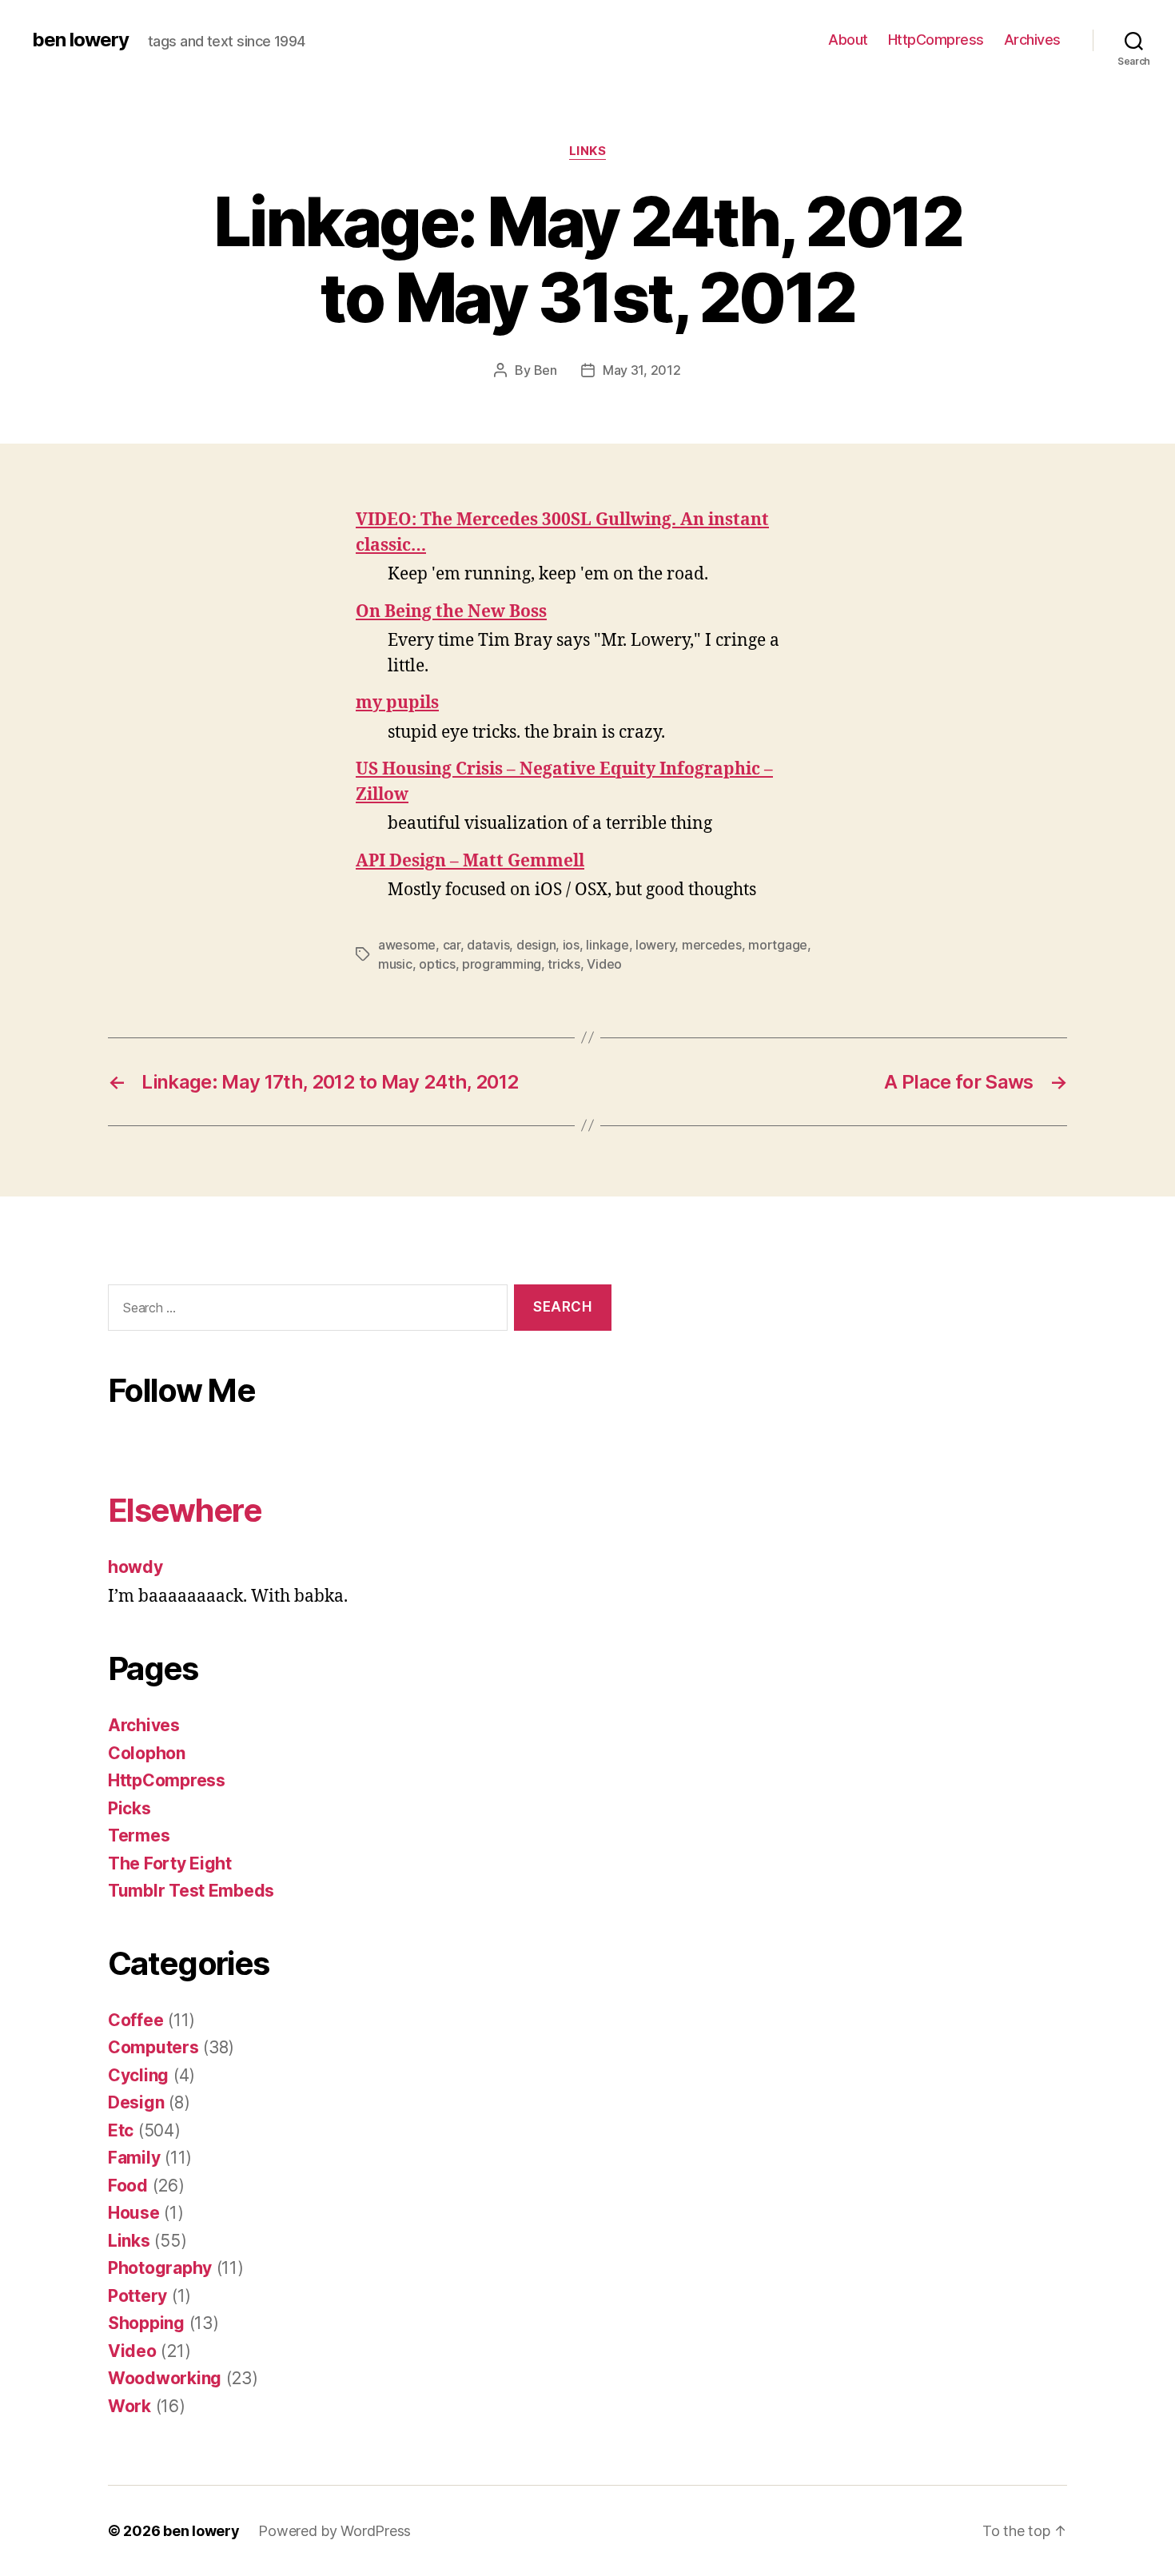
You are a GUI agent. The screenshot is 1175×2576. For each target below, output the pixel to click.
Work (129, 2406)
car (452, 945)
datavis (488, 945)
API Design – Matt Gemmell (470, 861)
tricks (564, 964)
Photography (160, 2268)
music (395, 964)
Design (136, 2102)
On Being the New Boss (451, 612)
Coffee (135, 2020)
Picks (129, 1808)
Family (134, 2158)
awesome (407, 945)
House (134, 2213)
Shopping (146, 2323)
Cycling (138, 2075)
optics (437, 964)
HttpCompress (936, 40)
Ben (546, 370)
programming (502, 964)
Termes (139, 1835)
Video (604, 964)
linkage (607, 945)
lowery (655, 945)
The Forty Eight (170, 1863)
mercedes (712, 945)
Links (588, 151)
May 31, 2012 (642, 370)
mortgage (778, 945)
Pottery (137, 2296)
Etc (121, 2130)
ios (571, 945)
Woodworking (165, 2378)
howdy (135, 1567)
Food (128, 2186)
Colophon (147, 1753)
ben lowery (80, 40)
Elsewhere (185, 1510)
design (536, 945)
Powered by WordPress (335, 2531)
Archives (1032, 40)
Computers (153, 2047)
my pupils (397, 703)
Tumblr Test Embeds (191, 1891)
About (848, 40)
